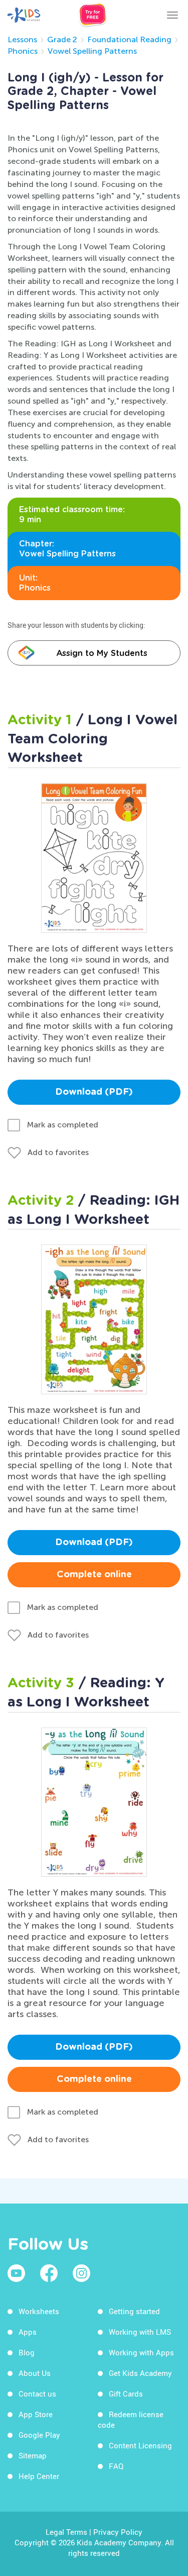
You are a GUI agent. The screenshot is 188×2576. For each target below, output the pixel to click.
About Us (35, 2373)
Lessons (22, 39)
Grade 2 (62, 39)
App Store (36, 2414)
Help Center (39, 2476)
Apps (28, 2332)
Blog (27, 2352)
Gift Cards (126, 2394)
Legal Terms (66, 2532)
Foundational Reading (129, 39)
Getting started (134, 2311)
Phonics (23, 51)
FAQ (116, 2466)
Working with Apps (141, 2352)
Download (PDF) (94, 1092)
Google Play (39, 2435)
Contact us (37, 2394)
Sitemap (33, 2455)
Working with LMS (140, 2332)
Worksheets (39, 2311)
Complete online (94, 1575)
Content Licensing (140, 2445)
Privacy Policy (118, 2532)
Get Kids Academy (140, 2373)
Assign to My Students (102, 653)
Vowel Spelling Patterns (92, 51)
